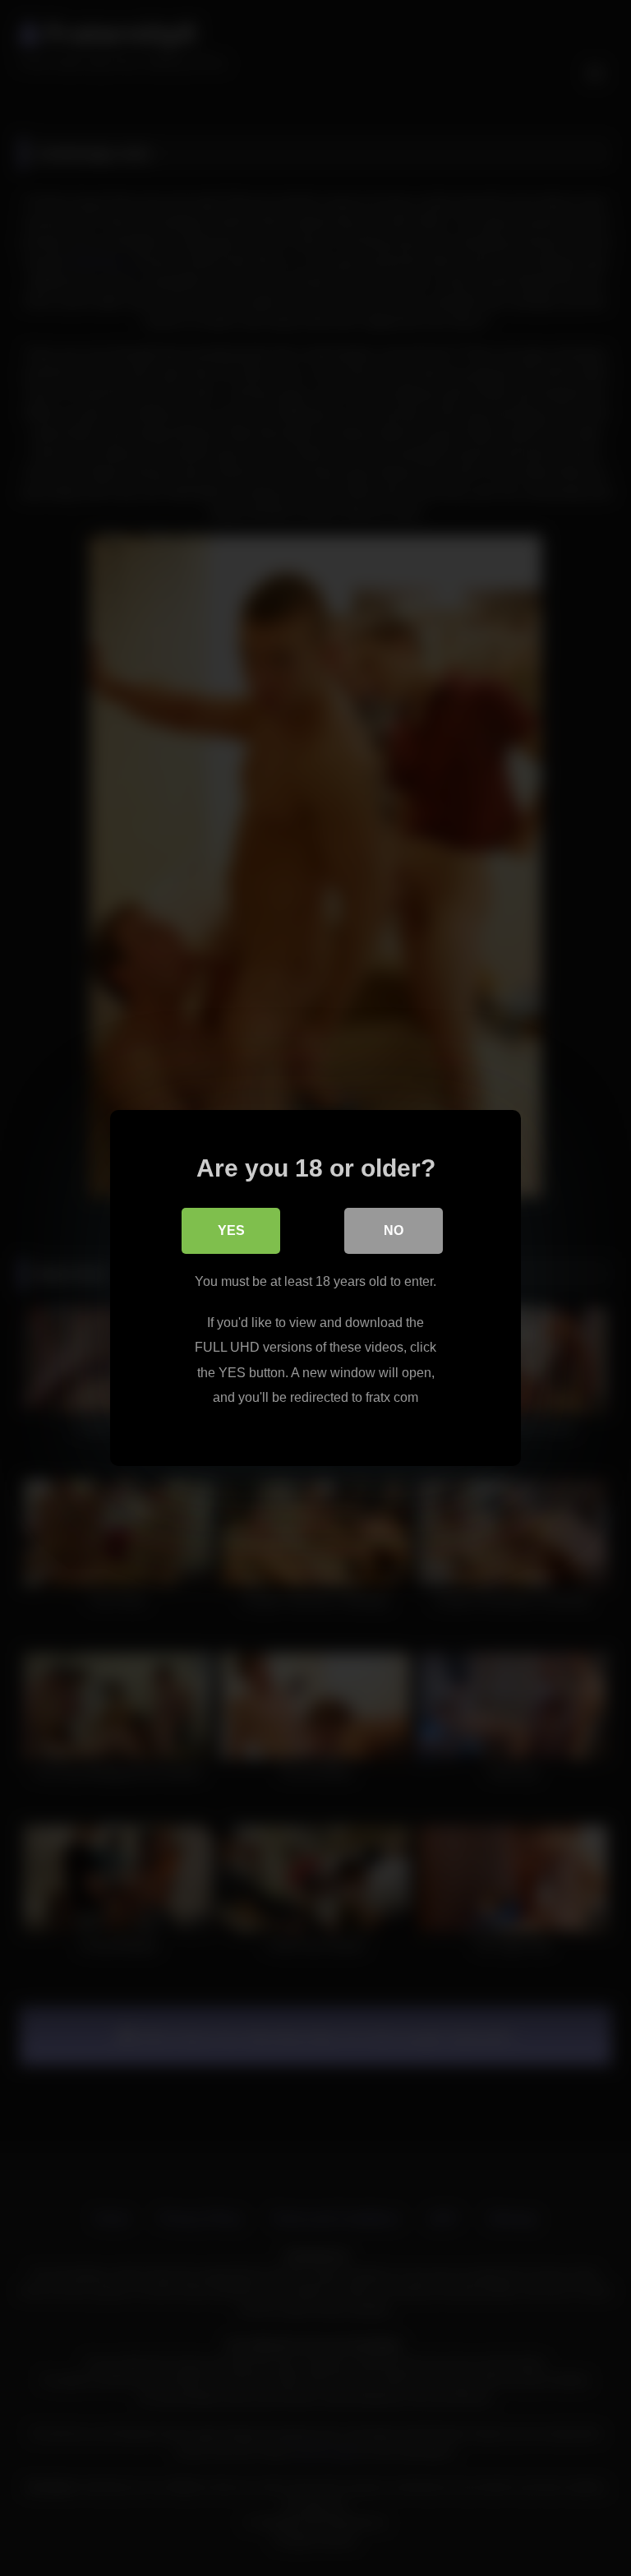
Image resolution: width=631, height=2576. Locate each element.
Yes (231, 1230)
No (394, 1230)
